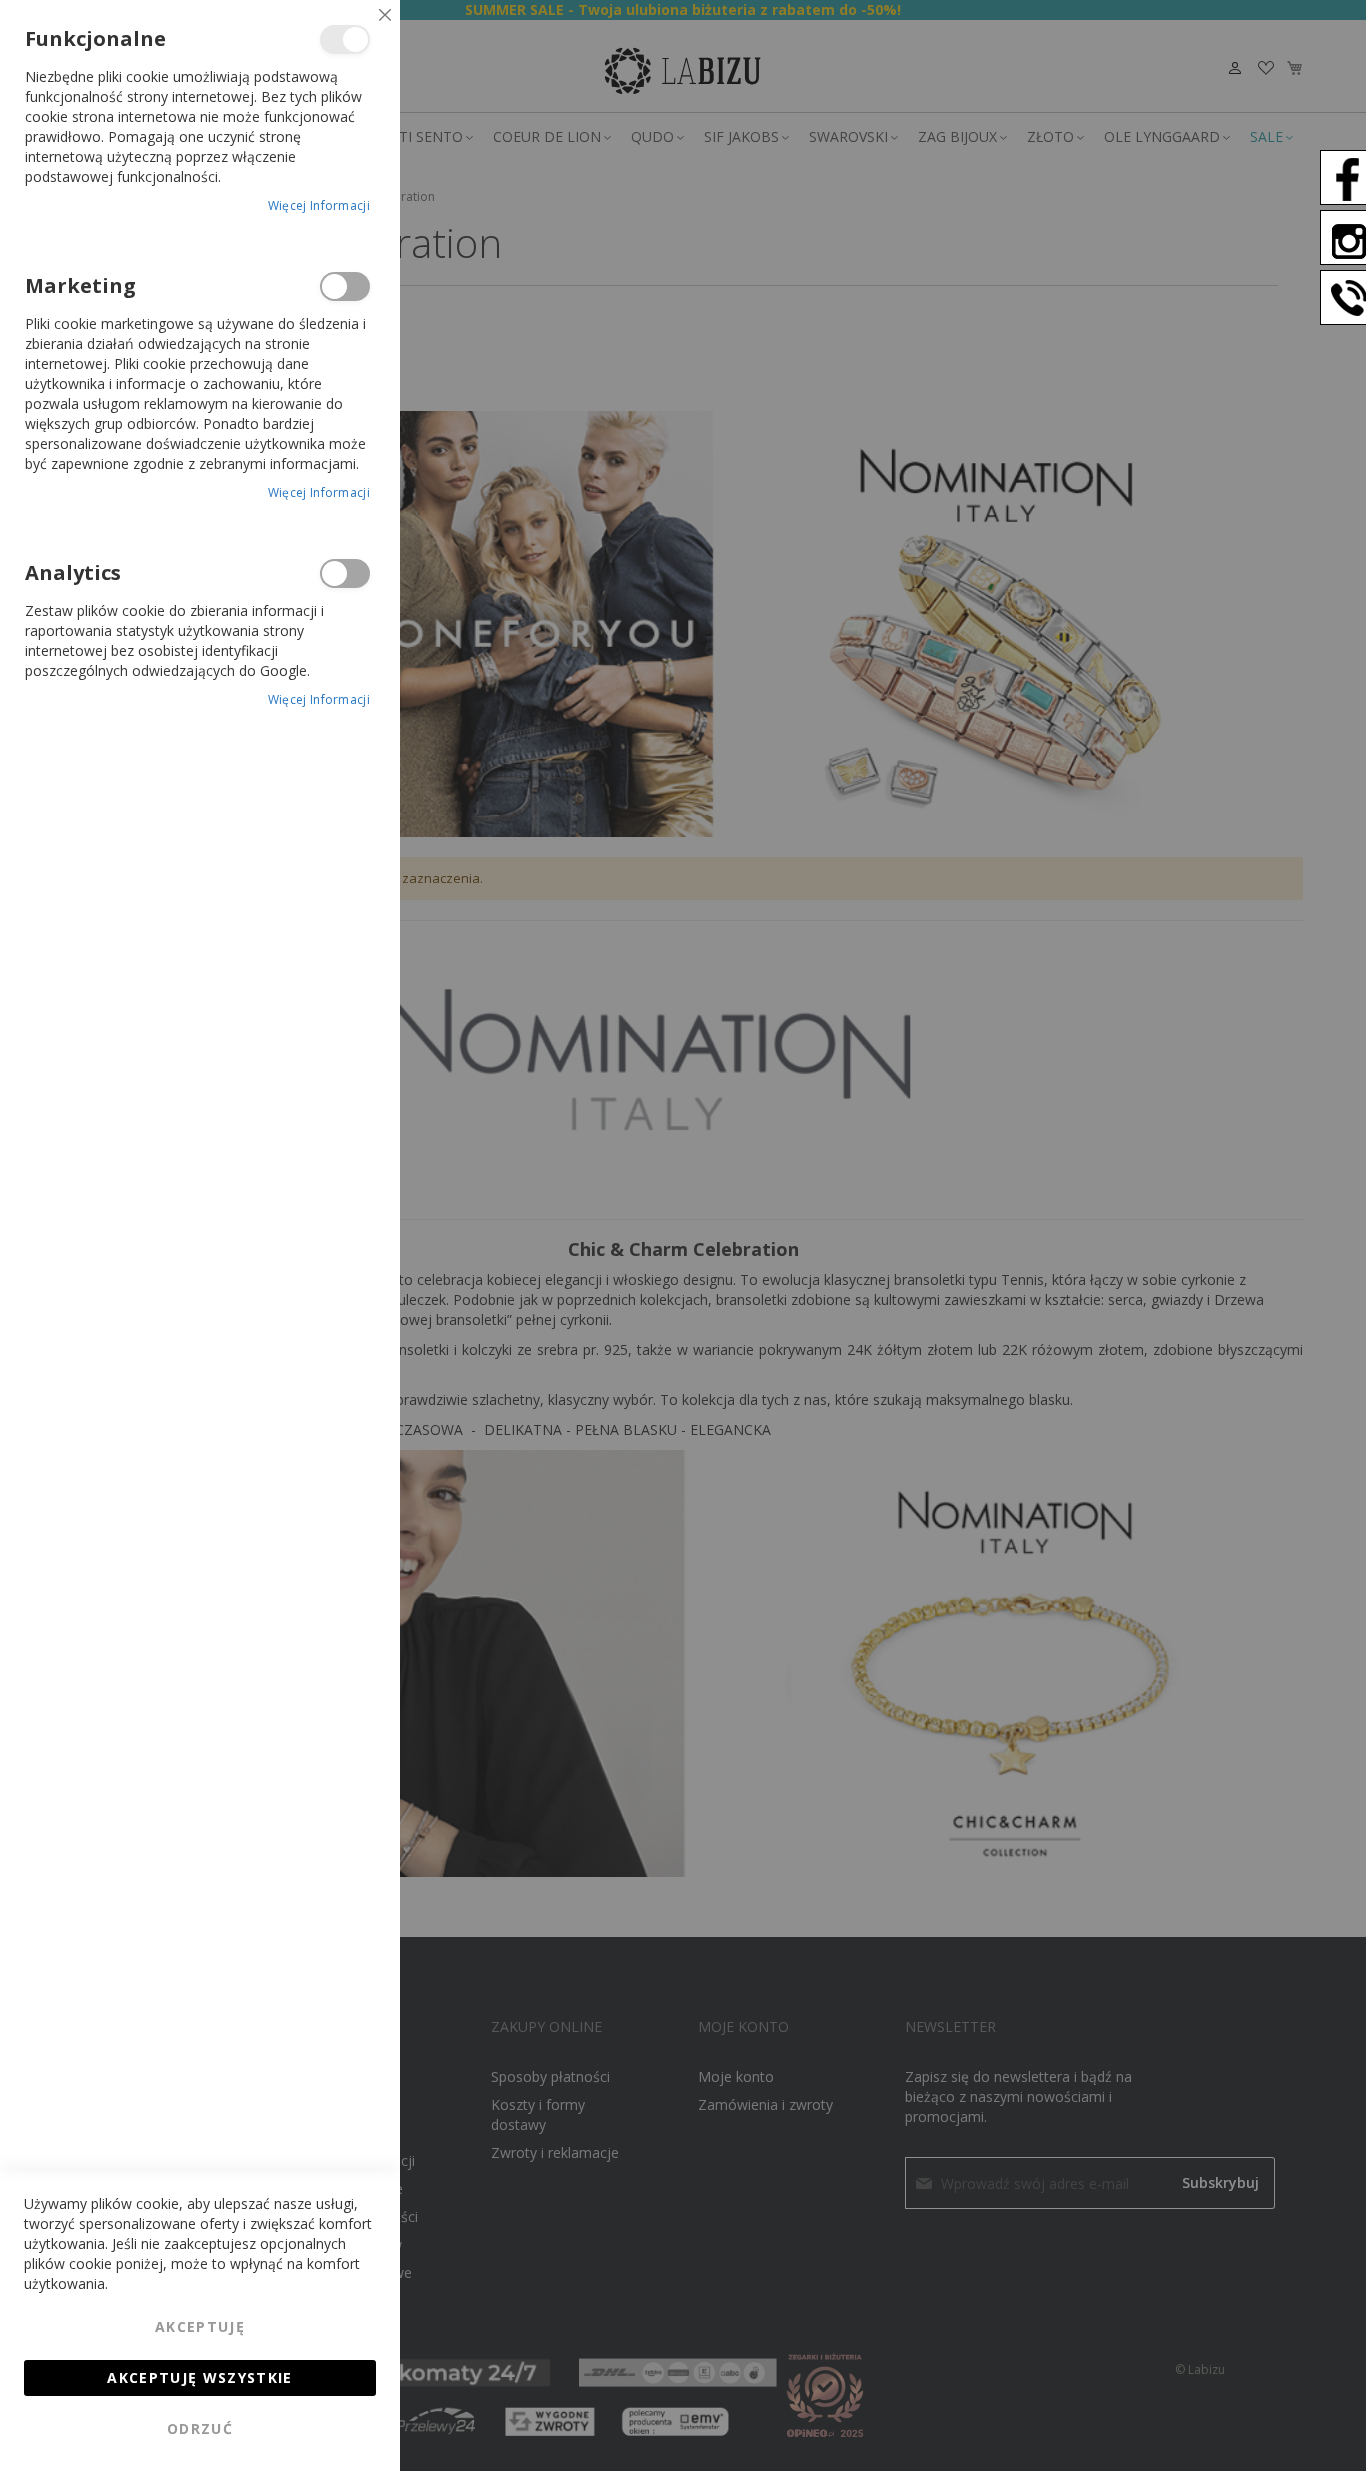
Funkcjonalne (345, 39)
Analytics (345, 573)
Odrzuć (200, 2428)
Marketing (345, 286)
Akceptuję (200, 2326)
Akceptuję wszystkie (200, 2377)
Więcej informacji (319, 205)
